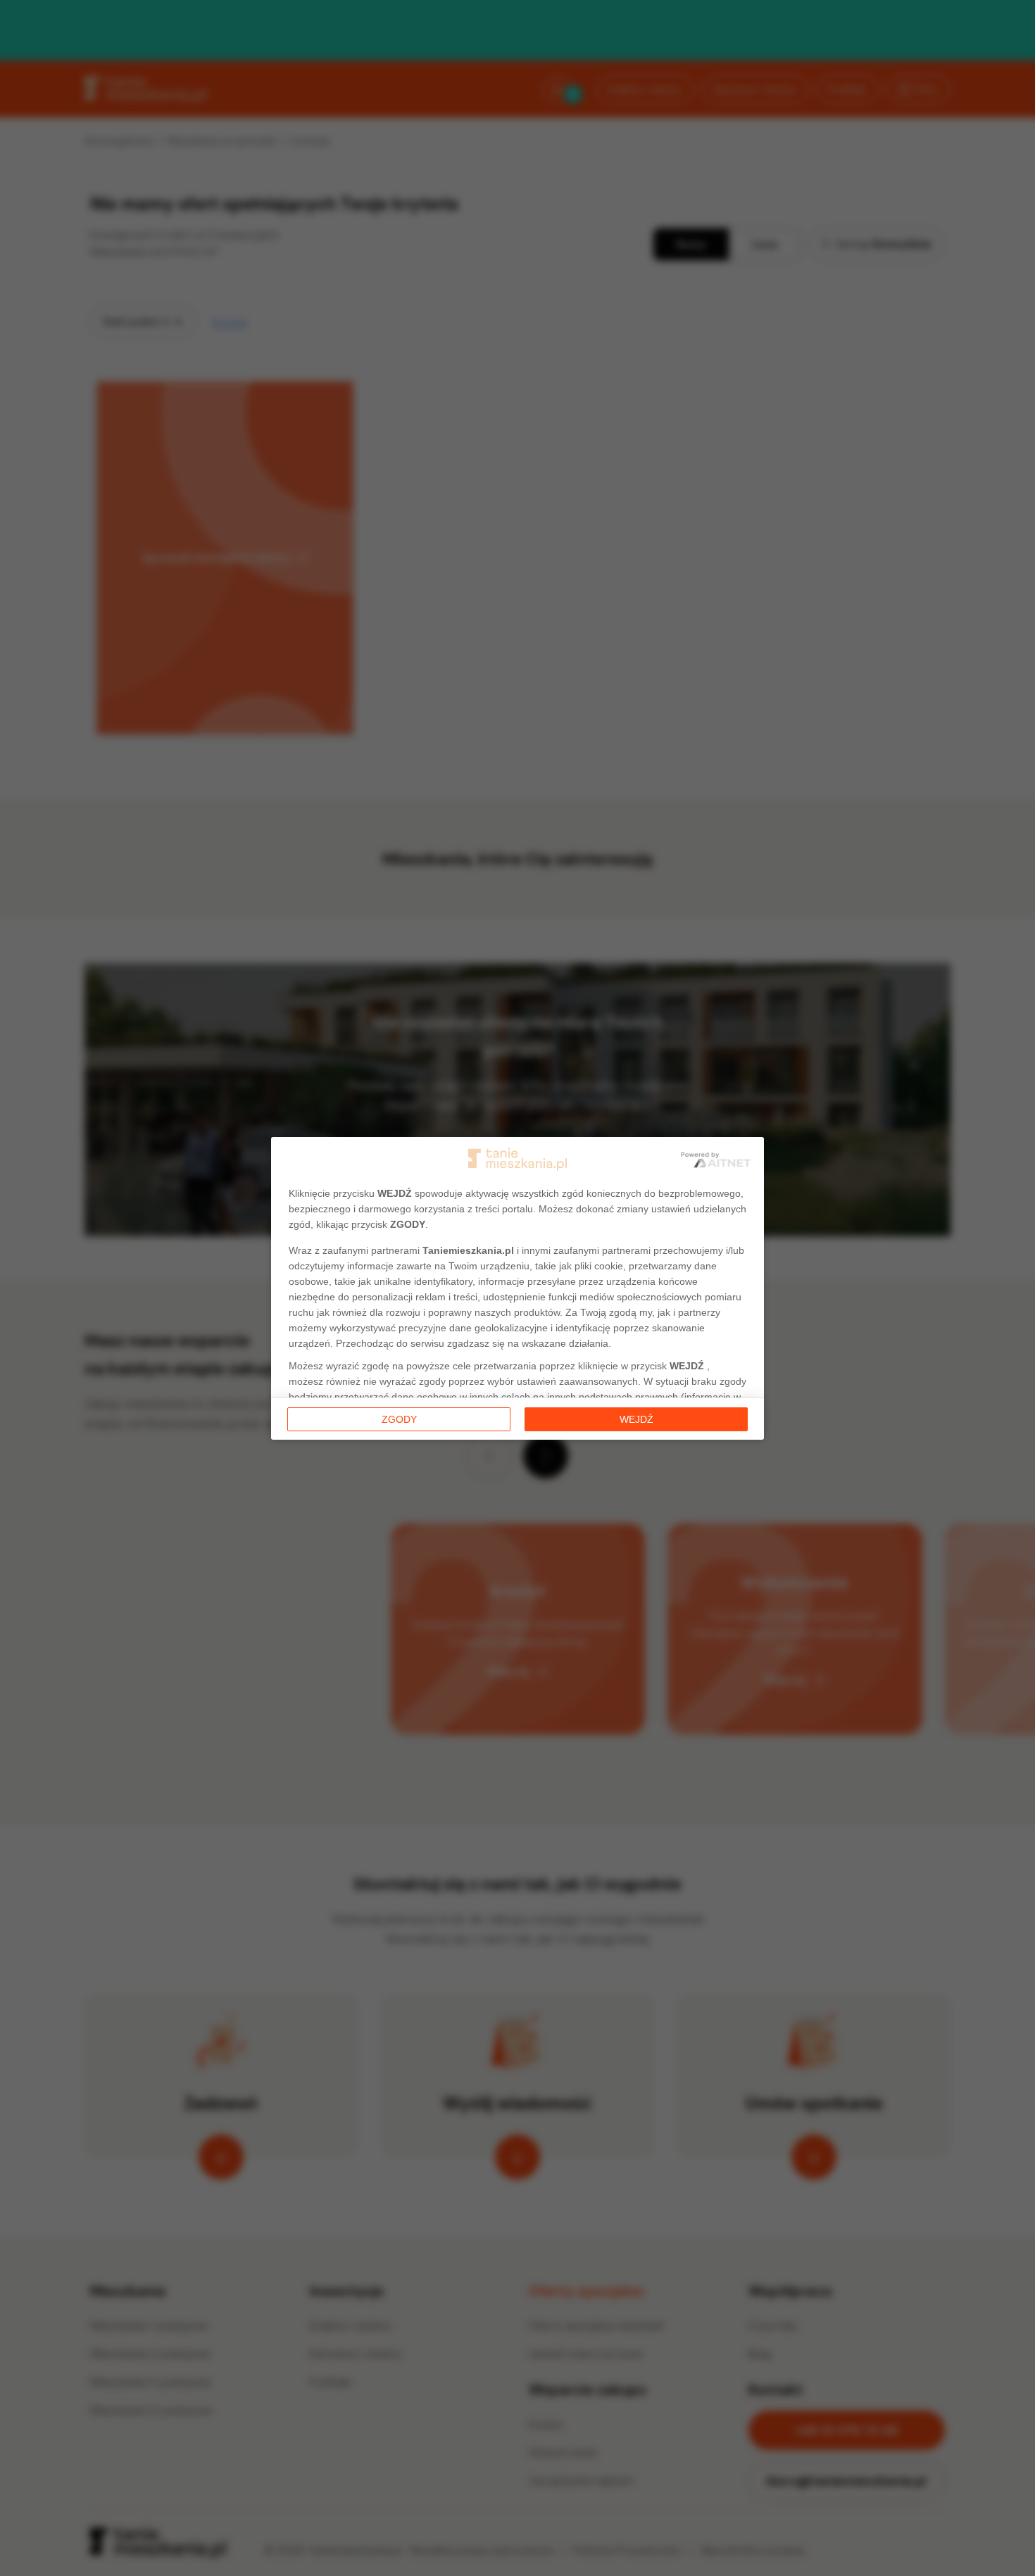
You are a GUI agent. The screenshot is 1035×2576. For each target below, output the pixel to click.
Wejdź (636, 1419)
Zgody (399, 1419)
